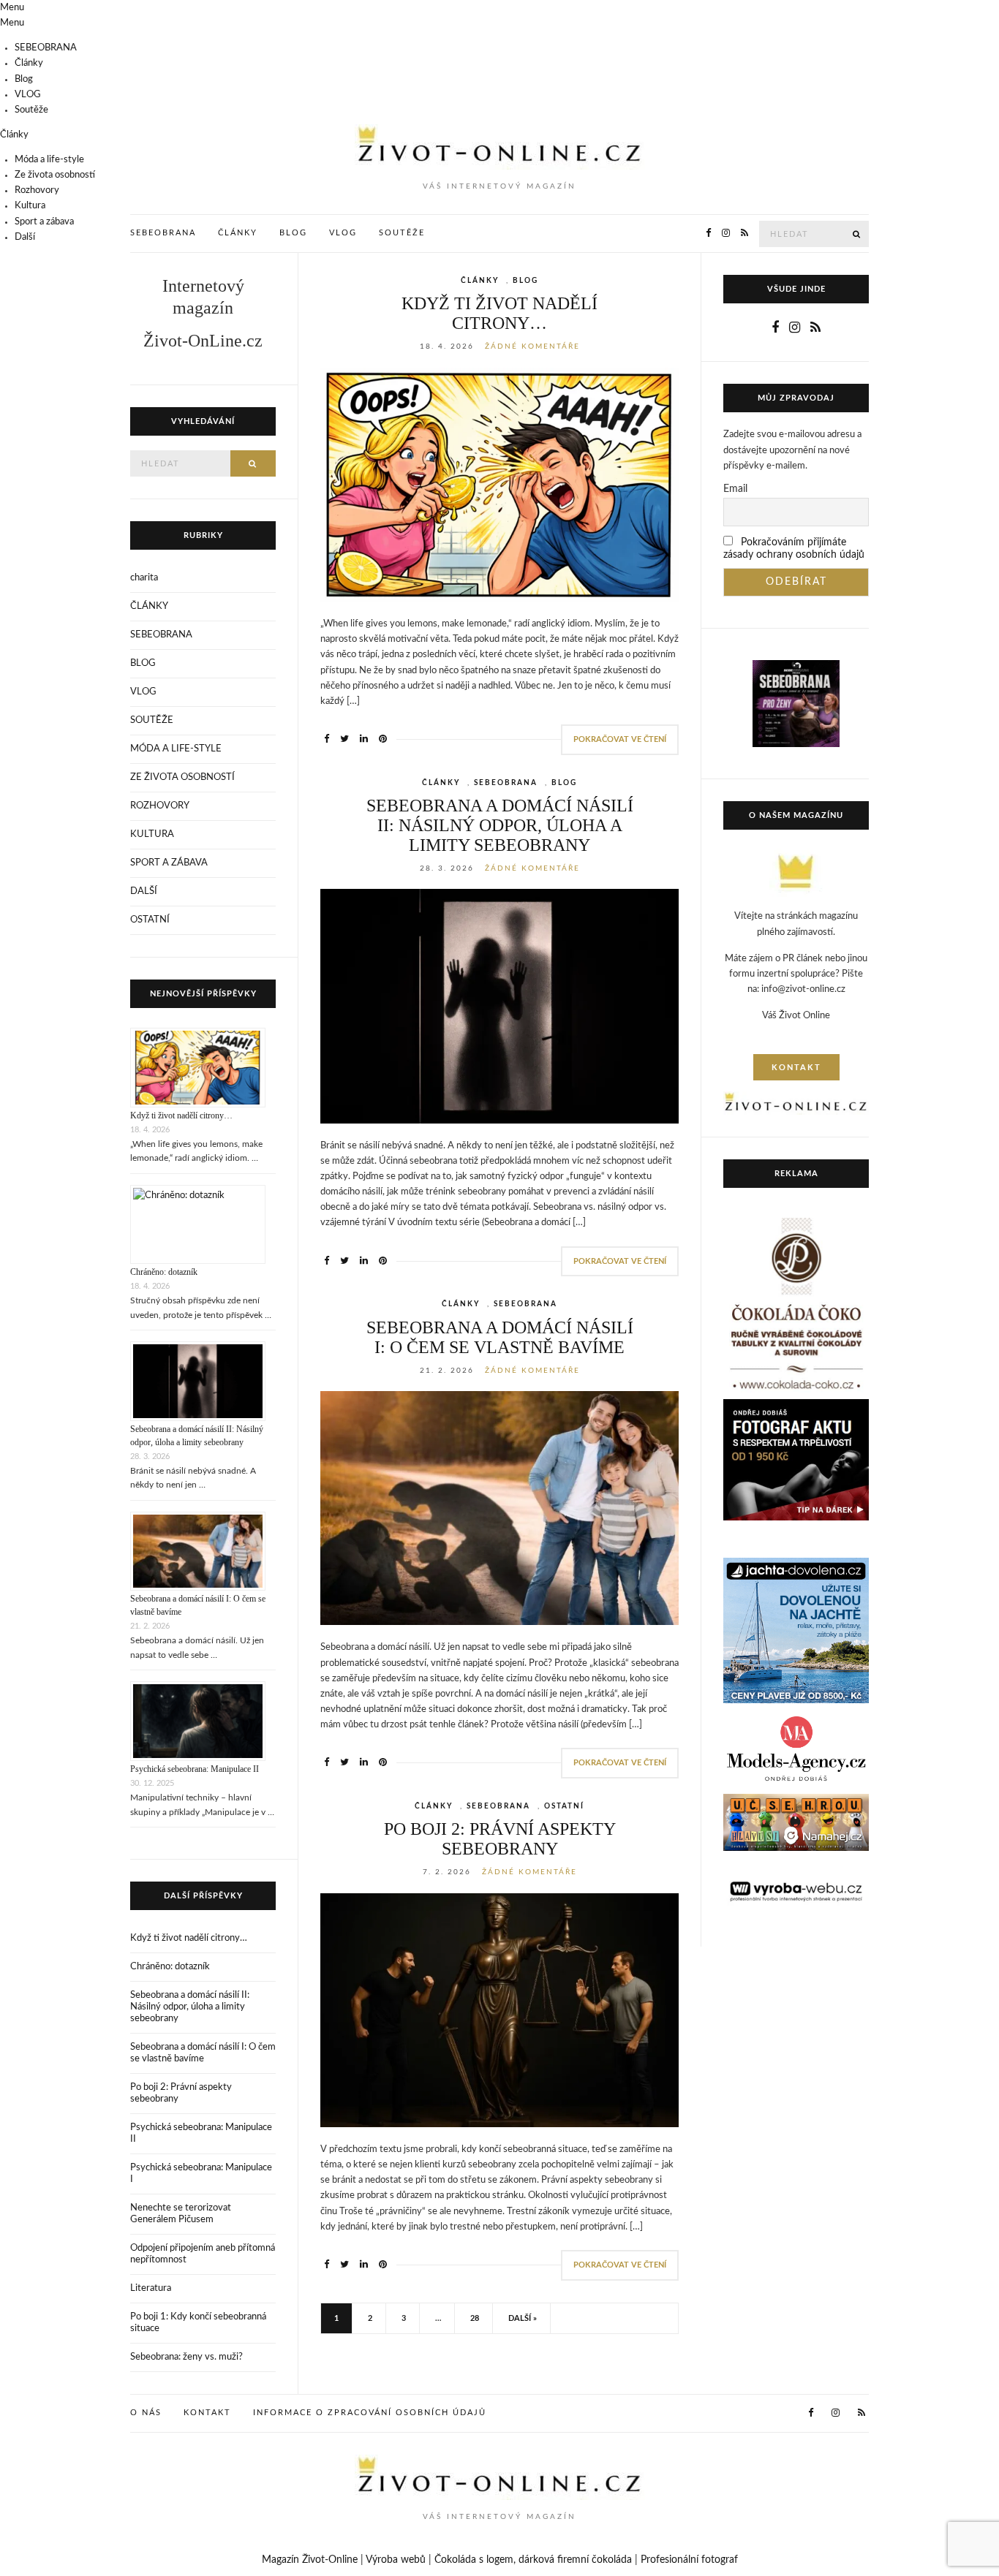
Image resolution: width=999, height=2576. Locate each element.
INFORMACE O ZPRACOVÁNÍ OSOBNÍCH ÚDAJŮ (370, 2413)
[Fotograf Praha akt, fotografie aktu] (796, 1460)
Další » (523, 2318)
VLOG (28, 95)
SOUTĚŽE (152, 720)
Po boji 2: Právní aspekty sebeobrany (500, 1839)
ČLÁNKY (480, 281)
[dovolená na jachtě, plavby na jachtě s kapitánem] (796, 1630)
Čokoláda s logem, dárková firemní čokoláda (533, 2560)
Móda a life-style (49, 160)
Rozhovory (37, 190)
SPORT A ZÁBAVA (169, 863)
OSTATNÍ (564, 1806)
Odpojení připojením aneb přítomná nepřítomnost (203, 2254)
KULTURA (152, 834)
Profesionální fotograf (689, 2560)
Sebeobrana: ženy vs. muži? (186, 2357)
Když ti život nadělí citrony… (499, 313)
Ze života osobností (55, 175)
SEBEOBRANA (46, 48)
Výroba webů (396, 2560)
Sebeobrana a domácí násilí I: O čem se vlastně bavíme (500, 1337)
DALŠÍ (144, 891)
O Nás (146, 2413)
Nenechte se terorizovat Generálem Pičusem (181, 2214)
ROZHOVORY (160, 806)
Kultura (30, 206)
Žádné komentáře (532, 346)
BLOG (525, 281)
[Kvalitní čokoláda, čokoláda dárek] (796, 1306)
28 (475, 2318)
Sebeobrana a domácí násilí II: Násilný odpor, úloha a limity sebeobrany (500, 825)
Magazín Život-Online (310, 2560)
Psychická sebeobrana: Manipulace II (195, 1769)
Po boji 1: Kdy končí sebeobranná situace (198, 2323)
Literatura (151, 2288)
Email (735, 489)
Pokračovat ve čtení (620, 739)
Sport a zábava (44, 222)
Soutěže (31, 110)
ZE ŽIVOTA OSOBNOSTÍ (182, 777)
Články (29, 63)
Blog (24, 79)
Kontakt (207, 2413)
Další (25, 237)
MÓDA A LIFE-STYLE (176, 749)
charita (144, 578)
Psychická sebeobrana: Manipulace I (201, 2174)
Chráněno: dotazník (164, 1272)
